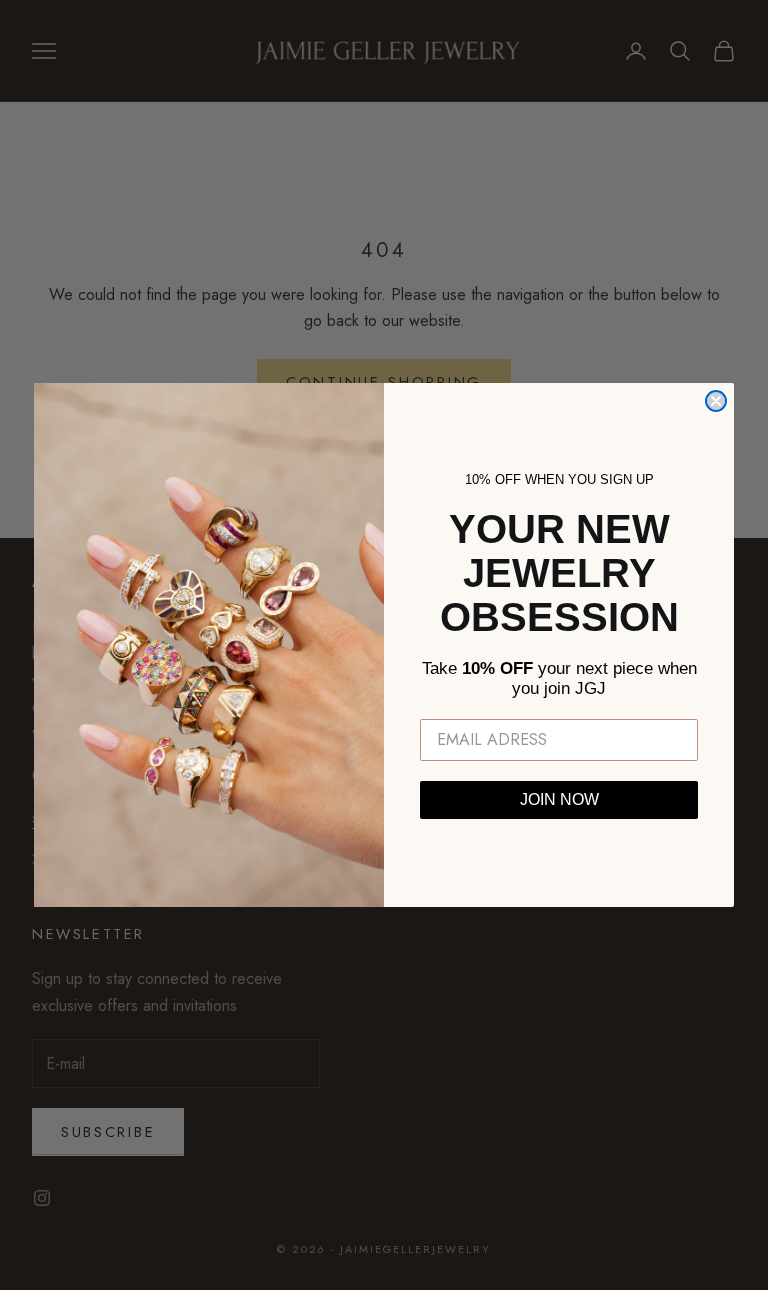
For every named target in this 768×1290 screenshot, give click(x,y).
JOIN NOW (559, 799)
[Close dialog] (716, 401)
